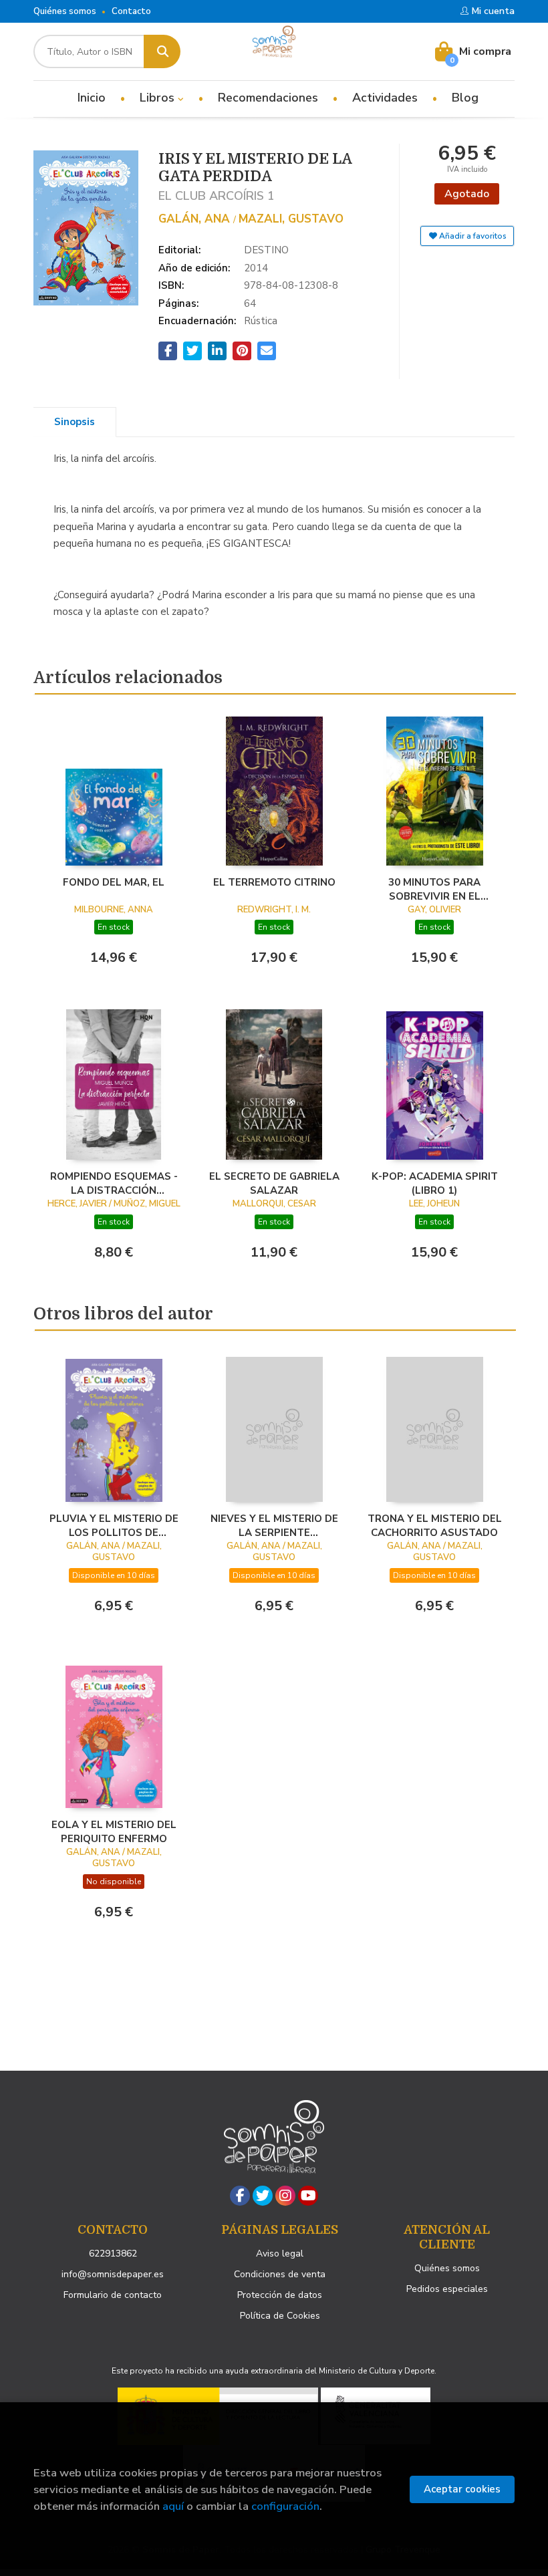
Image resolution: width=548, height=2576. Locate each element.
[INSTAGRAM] (285, 2196)
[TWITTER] (263, 2196)
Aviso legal (280, 2253)
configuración (285, 2506)
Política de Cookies (280, 2316)
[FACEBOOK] (240, 2196)
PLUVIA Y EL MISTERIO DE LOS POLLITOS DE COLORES (114, 1525)
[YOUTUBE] (308, 2196)
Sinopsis (75, 422)
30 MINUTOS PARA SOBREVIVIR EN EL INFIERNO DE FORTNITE (435, 889)
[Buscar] (162, 51)
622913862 (113, 2253)
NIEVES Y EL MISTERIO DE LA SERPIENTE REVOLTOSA (274, 1525)
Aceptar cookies (462, 2489)
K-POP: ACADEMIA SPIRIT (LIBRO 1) (435, 1183)
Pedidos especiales (447, 2289)
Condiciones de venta (280, 2274)
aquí (173, 2506)
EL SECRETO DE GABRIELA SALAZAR (274, 1183)
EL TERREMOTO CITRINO (274, 882)
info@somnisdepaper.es (113, 2274)
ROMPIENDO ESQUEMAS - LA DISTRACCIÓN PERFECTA (114, 1183)
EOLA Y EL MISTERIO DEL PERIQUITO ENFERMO (114, 1831)
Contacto (131, 11)
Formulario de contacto (113, 2295)
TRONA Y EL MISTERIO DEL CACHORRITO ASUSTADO (435, 1525)
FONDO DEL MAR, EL (114, 882)
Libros (159, 98)
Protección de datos (280, 2295)
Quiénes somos (65, 11)
